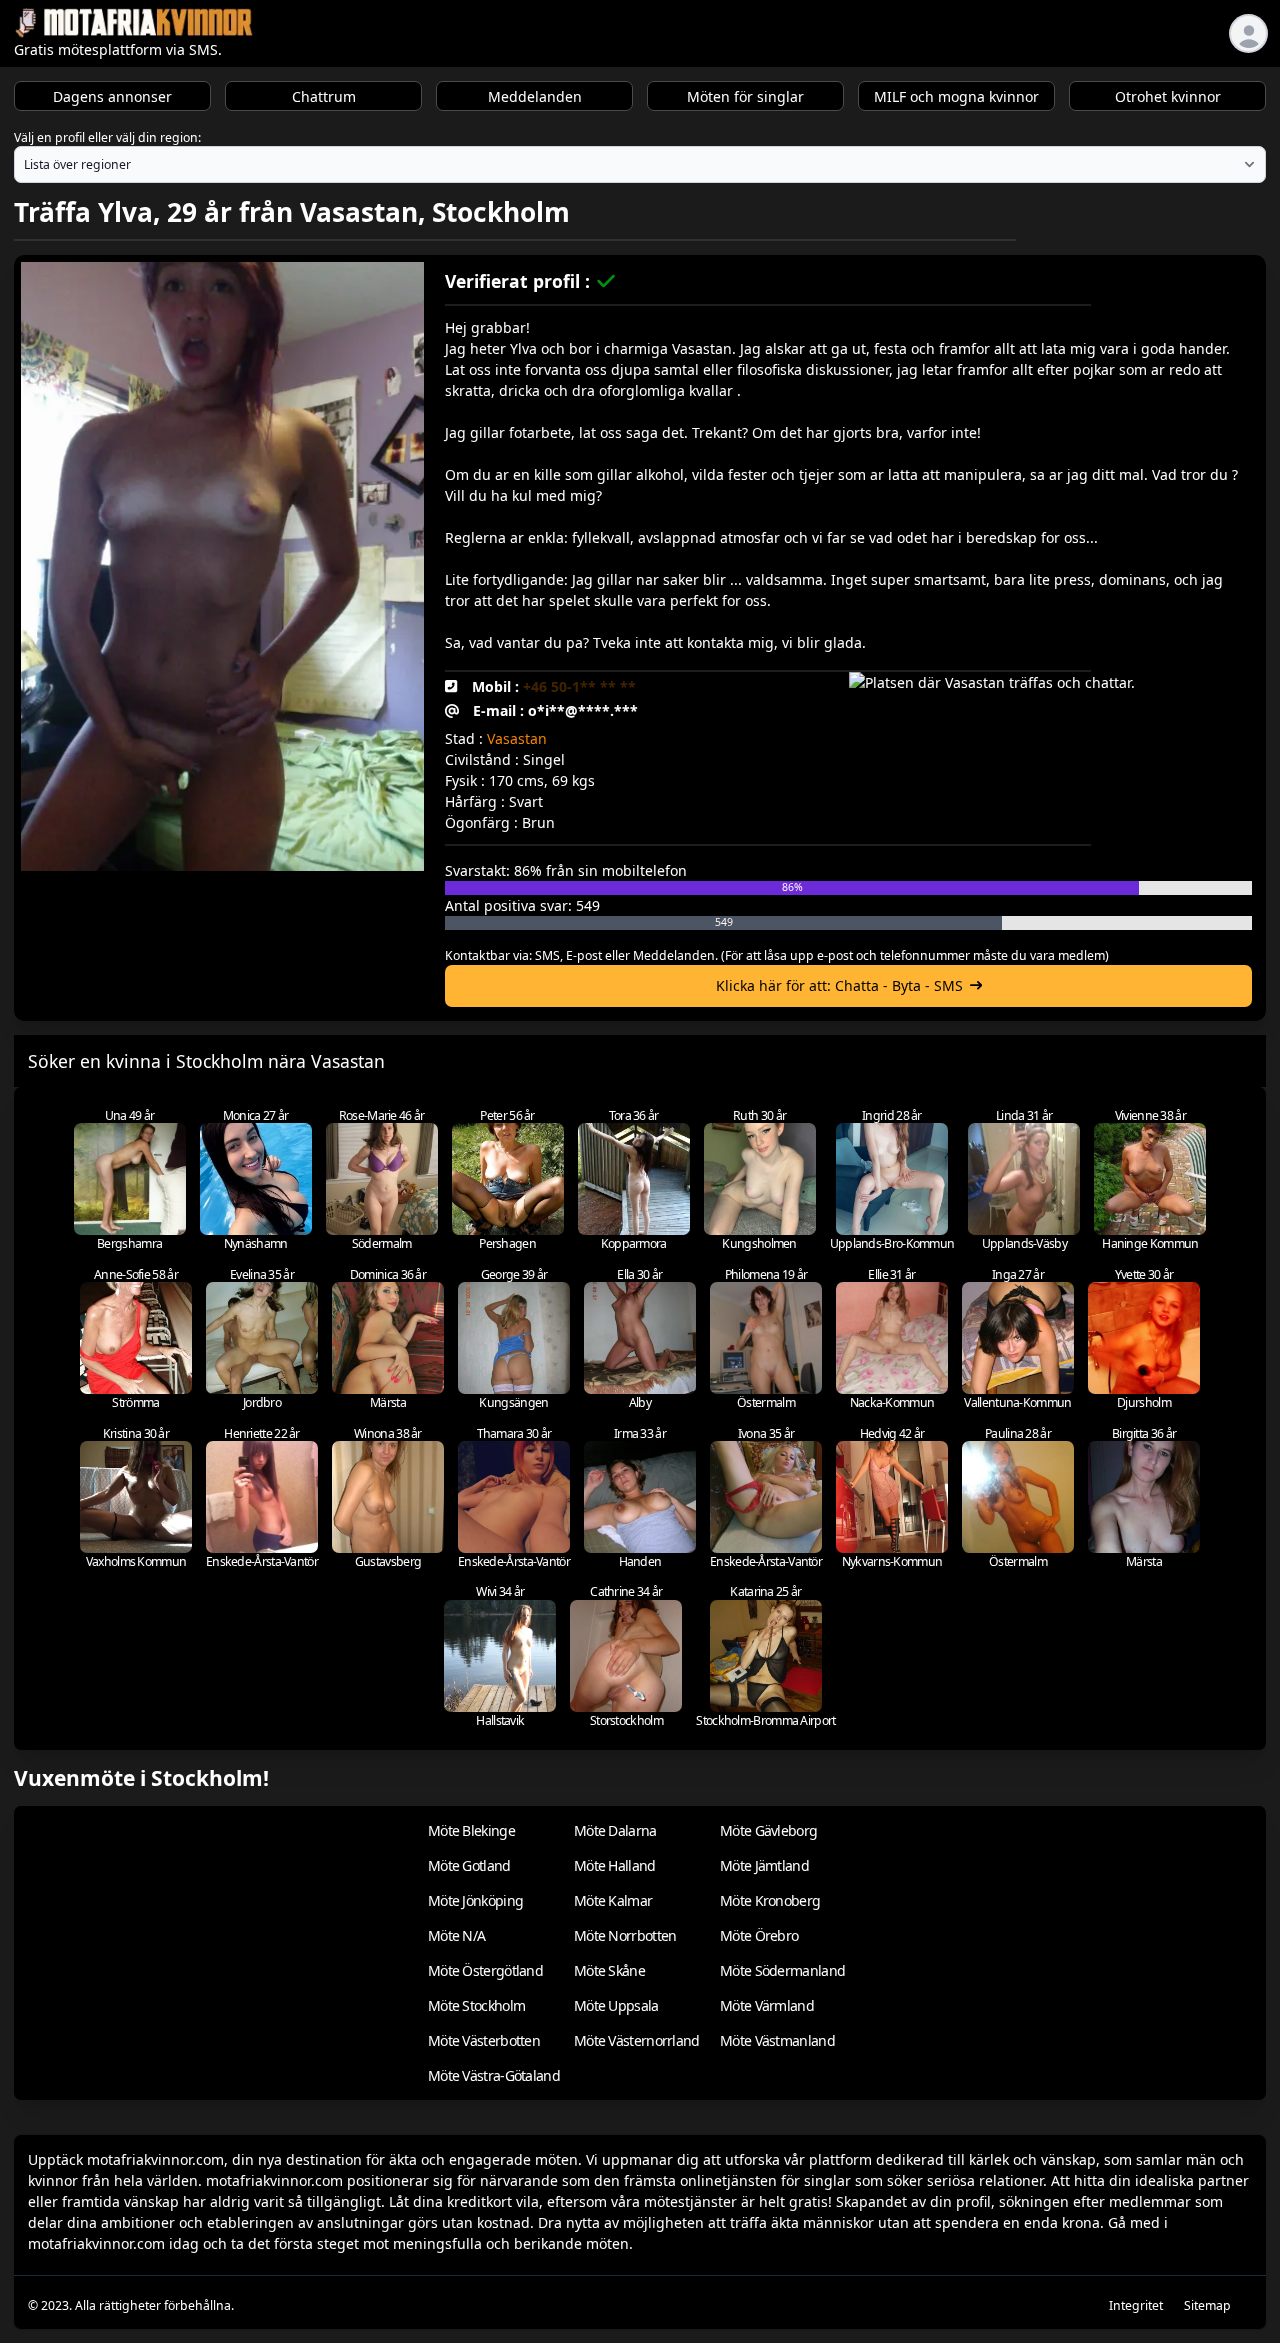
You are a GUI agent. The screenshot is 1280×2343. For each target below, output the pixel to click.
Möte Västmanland (777, 2040)
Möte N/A (456, 1935)
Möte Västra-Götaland (494, 2075)
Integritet (1136, 2305)
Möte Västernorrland (637, 2040)
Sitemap (1207, 2305)
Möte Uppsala (616, 2005)
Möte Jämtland (764, 1865)
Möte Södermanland (782, 1970)
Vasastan (517, 738)
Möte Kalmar (613, 1900)
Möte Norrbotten (625, 1935)
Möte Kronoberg (770, 1900)
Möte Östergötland (485, 1970)
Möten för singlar (745, 96)
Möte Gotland (469, 1865)
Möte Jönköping (475, 1900)
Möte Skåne (609, 1970)
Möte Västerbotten (484, 2040)
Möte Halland (615, 1865)
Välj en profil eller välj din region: (107, 137)
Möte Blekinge (471, 1830)
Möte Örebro (759, 1935)
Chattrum (324, 96)
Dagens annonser (112, 96)
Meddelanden (535, 96)
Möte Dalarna (615, 1830)
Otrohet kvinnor (1168, 96)
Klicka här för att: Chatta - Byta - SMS (839, 985)
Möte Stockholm (476, 2005)
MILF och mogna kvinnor (956, 96)
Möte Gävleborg (768, 1830)
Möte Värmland (767, 2005)
